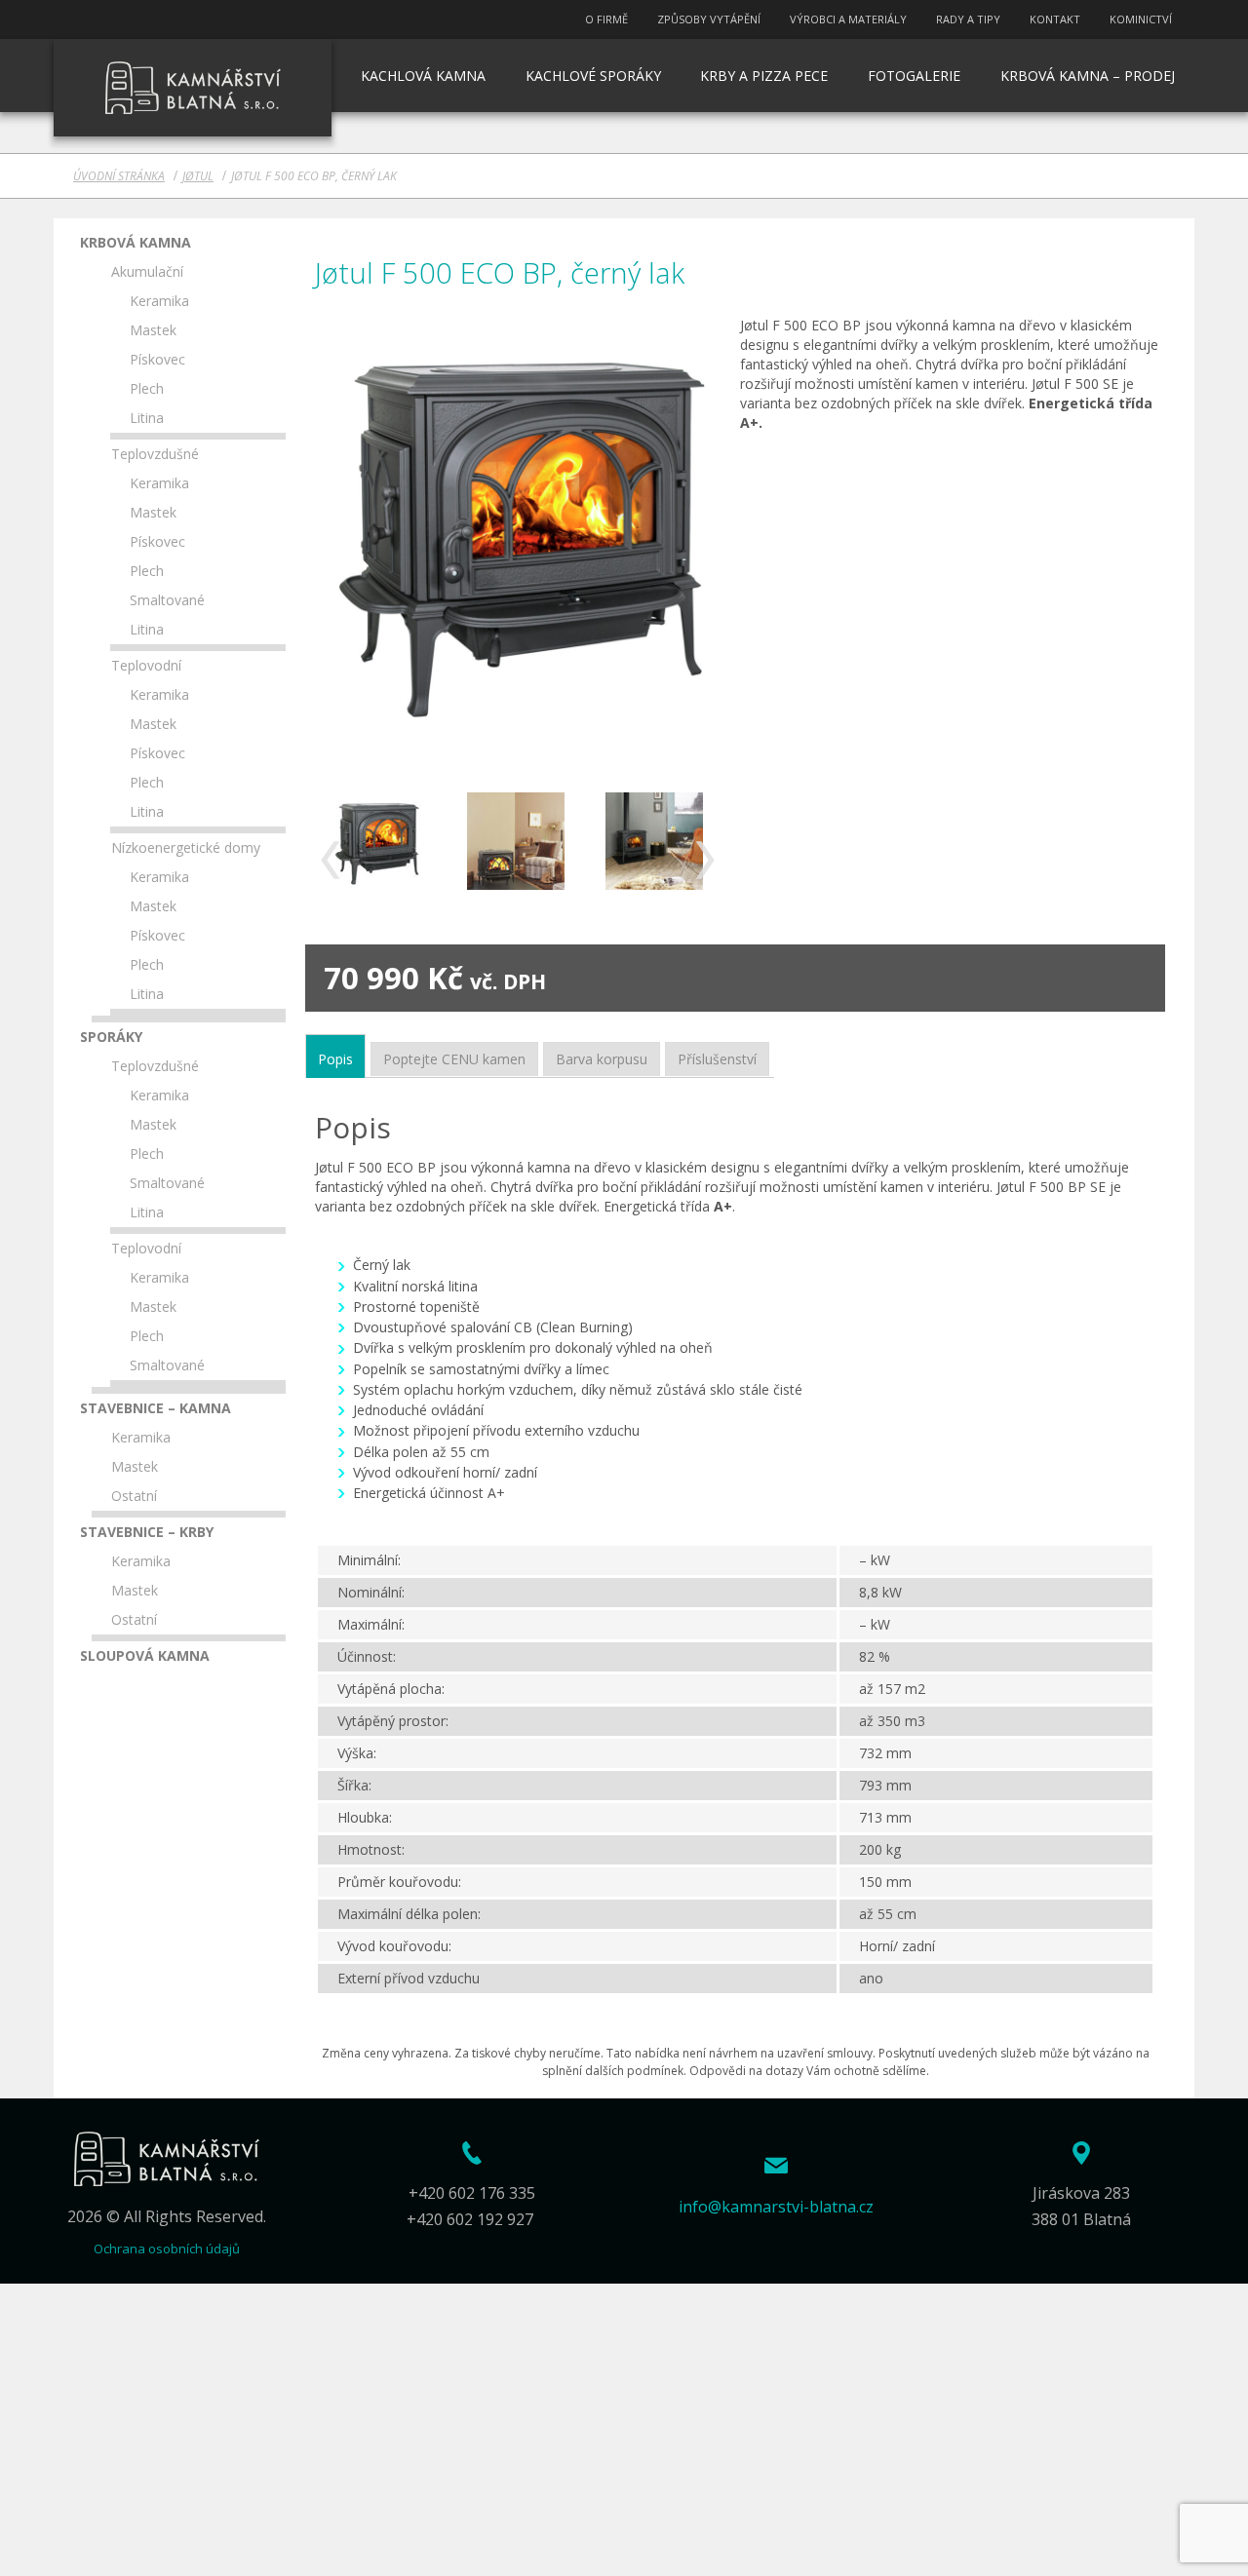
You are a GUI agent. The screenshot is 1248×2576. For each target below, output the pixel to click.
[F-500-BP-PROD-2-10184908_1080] (377, 841)
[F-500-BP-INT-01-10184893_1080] (516, 841)
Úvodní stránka (119, 176)
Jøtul (198, 176)
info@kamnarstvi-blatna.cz (776, 2207)
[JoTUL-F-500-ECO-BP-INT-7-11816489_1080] (655, 841)
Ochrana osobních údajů (167, 2249)
